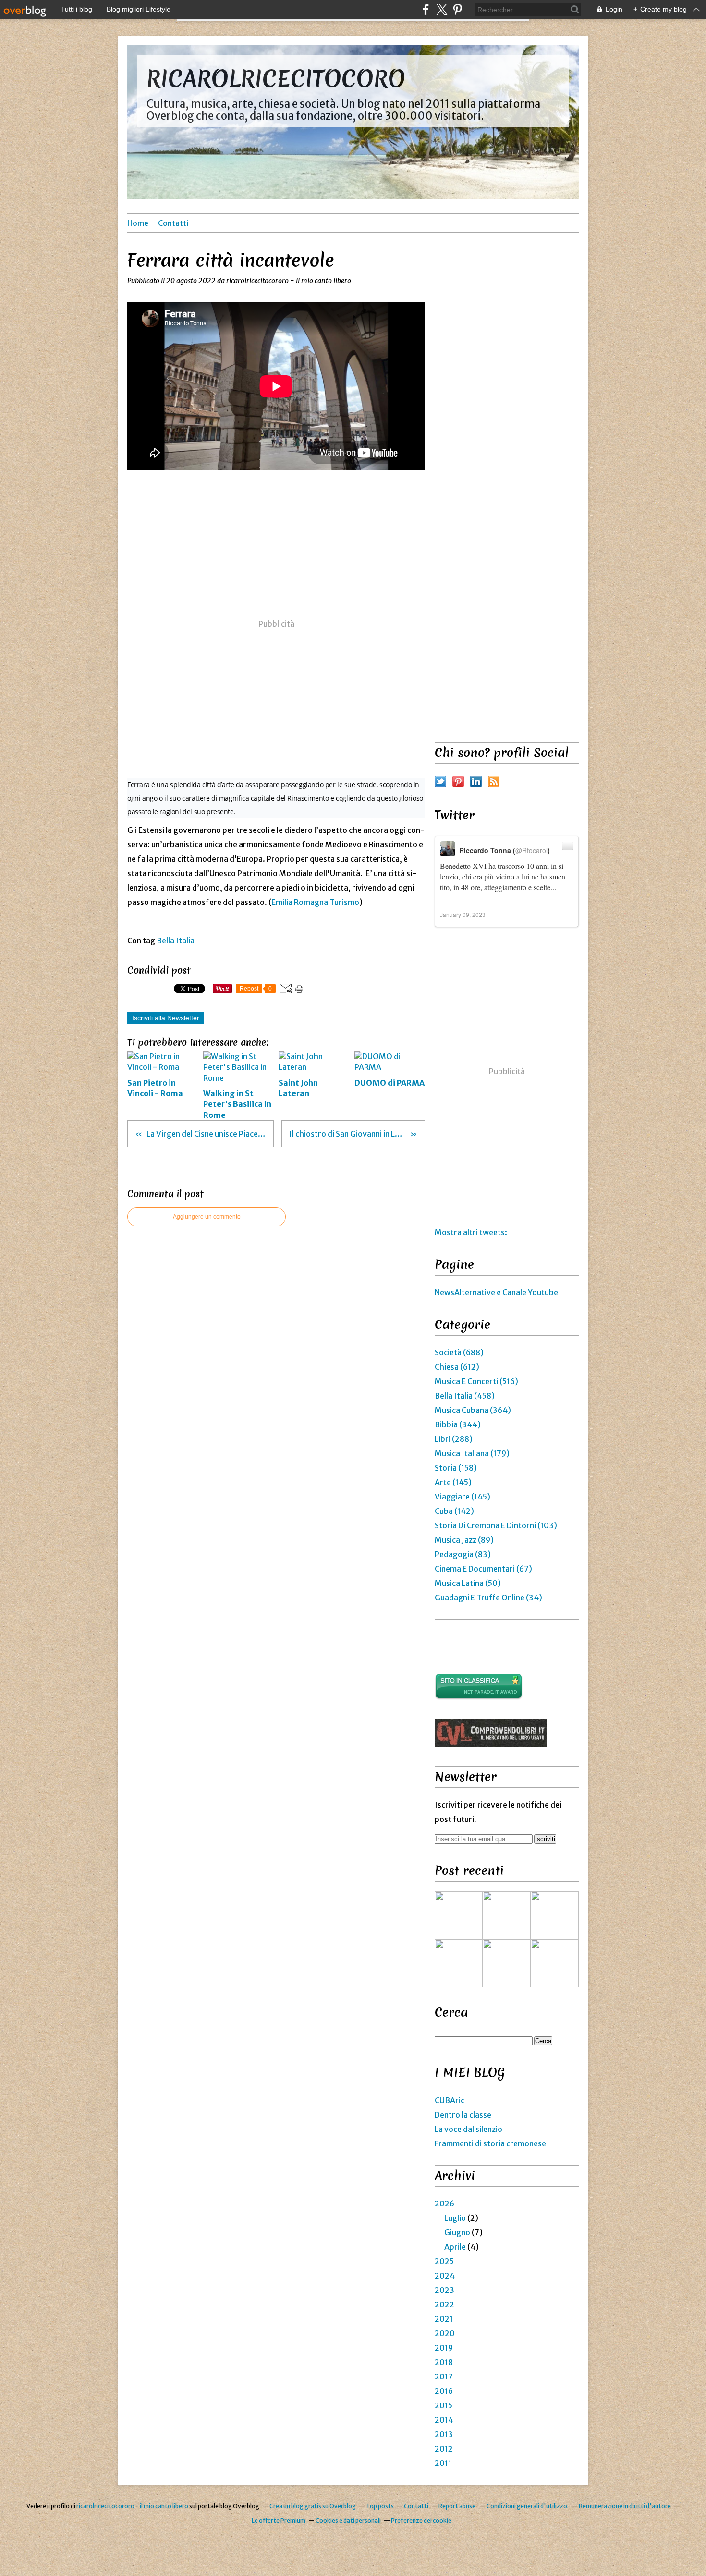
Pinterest (458, 781)
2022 (444, 2304)
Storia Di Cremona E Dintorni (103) (496, 1525)
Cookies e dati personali (348, 2520)
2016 (444, 2391)
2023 (444, 2290)
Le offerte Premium (279, 2520)
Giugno (457, 2232)
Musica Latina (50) (468, 1583)
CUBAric (450, 2100)
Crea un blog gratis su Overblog (313, 2506)
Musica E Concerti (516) (476, 1381)
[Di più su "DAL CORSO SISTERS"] (459, 1915)
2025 (444, 2261)
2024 (445, 2276)
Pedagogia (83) (463, 1554)
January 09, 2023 (463, 914)
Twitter (440, 781)
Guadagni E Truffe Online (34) (488, 1598)
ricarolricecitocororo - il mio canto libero (133, 2506)
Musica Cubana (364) (473, 1410)
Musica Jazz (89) (464, 1540)
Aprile (455, 2247)
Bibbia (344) (458, 1424)
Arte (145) (453, 1482)
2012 (444, 2449)
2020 (445, 2333)
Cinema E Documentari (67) (483, 1569)
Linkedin (476, 781)
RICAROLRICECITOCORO (276, 79)
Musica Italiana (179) (472, 1453)
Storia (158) (456, 1468)
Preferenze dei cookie (421, 2520)
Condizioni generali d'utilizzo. (528, 2506)
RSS (494, 781)
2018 (444, 2362)
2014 (444, 2420)
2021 (444, 2319)
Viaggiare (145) (463, 1497)
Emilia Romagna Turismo (315, 902)
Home (138, 223)
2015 (444, 2405)
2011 (443, 2463)
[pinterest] (457, 9)
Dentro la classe (463, 2115)
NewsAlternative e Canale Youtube (496, 1292)
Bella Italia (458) (465, 1396)
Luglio (455, 2218)
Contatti (173, 223)
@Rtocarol (531, 850)
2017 (444, 2377)
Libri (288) (454, 1439)
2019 (444, 2348)
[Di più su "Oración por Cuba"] (555, 1915)
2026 (444, 2204)
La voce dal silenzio (469, 2129)
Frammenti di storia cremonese (490, 2143)
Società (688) (459, 1352)
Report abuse (457, 2506)
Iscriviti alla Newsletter (166, 1018)
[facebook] (426, 9)
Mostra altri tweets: (471, 1232)
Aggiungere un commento (207, 1217)
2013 (444, 2434)
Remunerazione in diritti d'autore (625, 2506)
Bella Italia (176, 941)
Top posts (380, 2506)
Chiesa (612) (457, 1367)
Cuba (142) (454, 1511)
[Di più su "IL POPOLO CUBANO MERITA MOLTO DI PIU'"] (555, 1963)
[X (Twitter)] (442, 9)
